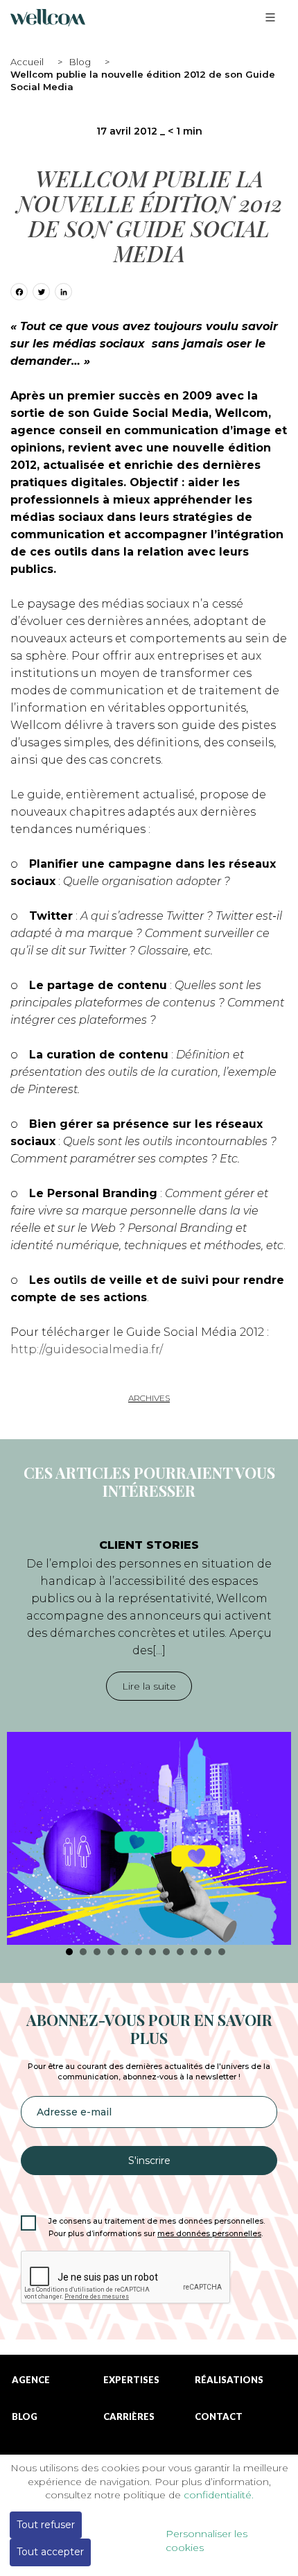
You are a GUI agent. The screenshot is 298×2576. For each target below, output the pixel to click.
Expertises (131, 2380)
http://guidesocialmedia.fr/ (87, 1349)
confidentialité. (219, 2495)
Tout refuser (46, 2525)
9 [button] (180, 1952)
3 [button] (97, 1952)
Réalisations (229, 2380)
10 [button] (194, 1952)
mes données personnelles (209, 2234)
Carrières (129, 2417)
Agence (31, 2380)
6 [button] (139, 1952)
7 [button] (152, 1952)
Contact (219, 2417)
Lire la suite (149, 1686)
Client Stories (149, 1545)
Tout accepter (50, 2552)
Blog (80, 62)
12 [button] (222, 1952)
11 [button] (208, 1952)
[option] (149, 1735)
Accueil (27, 62)
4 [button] (111, 1952)
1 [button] (69, 1952)
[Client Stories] (149, 1838)
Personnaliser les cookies (207, 2541)
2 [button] (83, 1952)
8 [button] (166, 1952)
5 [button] (125, 1952)
